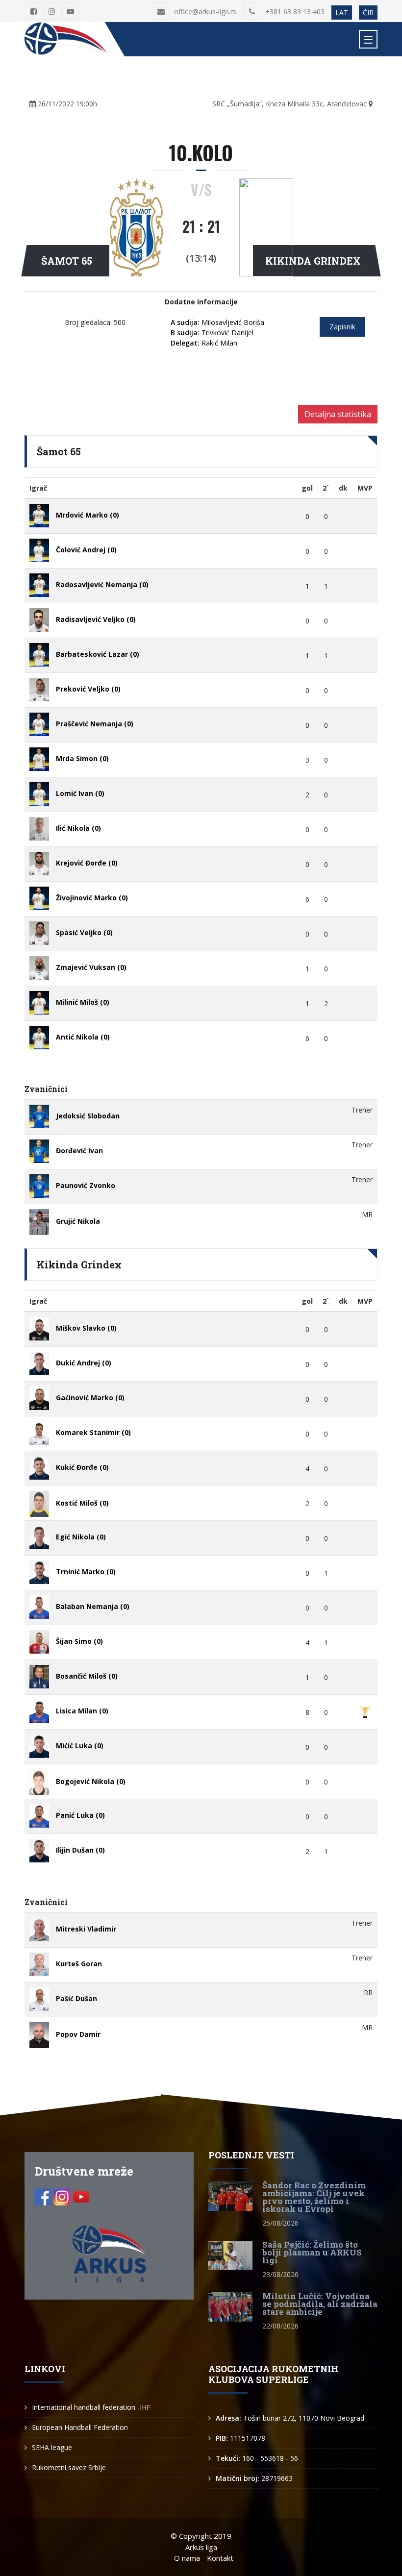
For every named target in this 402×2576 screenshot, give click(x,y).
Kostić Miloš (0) (82, 1503)
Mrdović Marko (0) (88, 515)
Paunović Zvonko (86, 1185)
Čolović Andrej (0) (86, 550)
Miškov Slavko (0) (86, 1328)
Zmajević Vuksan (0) (91, 967)
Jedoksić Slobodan (88, 1116)
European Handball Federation (80, 2427)
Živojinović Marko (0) (92, 898)
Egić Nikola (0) (81, 1537)
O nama (187, 2558)
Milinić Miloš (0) (83, 1002)
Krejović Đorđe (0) (87, 863)
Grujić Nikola (78, 1221)
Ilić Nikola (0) (78, 828)
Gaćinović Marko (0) (90, 1398)
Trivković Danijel (212, 333)
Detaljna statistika (338, 414)
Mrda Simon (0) (82, 758)
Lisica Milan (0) (82, 1711)
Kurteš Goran (79, 1964)
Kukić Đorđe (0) (82, 1467)
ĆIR (368, 12)
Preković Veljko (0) (88, 689)
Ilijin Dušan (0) (80, 1850)
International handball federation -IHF (91, 2407)
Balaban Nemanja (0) (93, 1606)
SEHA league (52, 2447)
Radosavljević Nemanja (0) (102, 584)
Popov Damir (78, 2034)
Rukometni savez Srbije (69, 2467)
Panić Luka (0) (80, 1815)
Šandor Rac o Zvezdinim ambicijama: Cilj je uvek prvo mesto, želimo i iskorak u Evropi (314, 2197)
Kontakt (220, 2558)
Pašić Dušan (76, 1998)
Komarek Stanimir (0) (93, 1432)
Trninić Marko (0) (86, 1572)
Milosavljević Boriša (217, 322)
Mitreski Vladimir (86, 1929)
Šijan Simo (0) (79, 1641)
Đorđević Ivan (79, 1151)
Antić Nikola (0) (83, 1037)
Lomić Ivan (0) (80, 793)
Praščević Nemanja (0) (95, 724)
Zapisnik (342, 327)
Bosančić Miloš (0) (87, 1676)
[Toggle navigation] (368, 39)
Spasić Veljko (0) (84, 932)
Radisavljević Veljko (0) (96, 619)
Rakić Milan (204, 343)
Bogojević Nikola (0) (91, 1781)
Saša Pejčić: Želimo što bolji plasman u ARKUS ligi (312, 2252)
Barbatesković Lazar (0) (98, 654)
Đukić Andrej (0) (84, 1363)
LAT (342, 12)
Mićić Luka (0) (80, 1746)
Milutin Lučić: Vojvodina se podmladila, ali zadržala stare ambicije (320, 2304)
